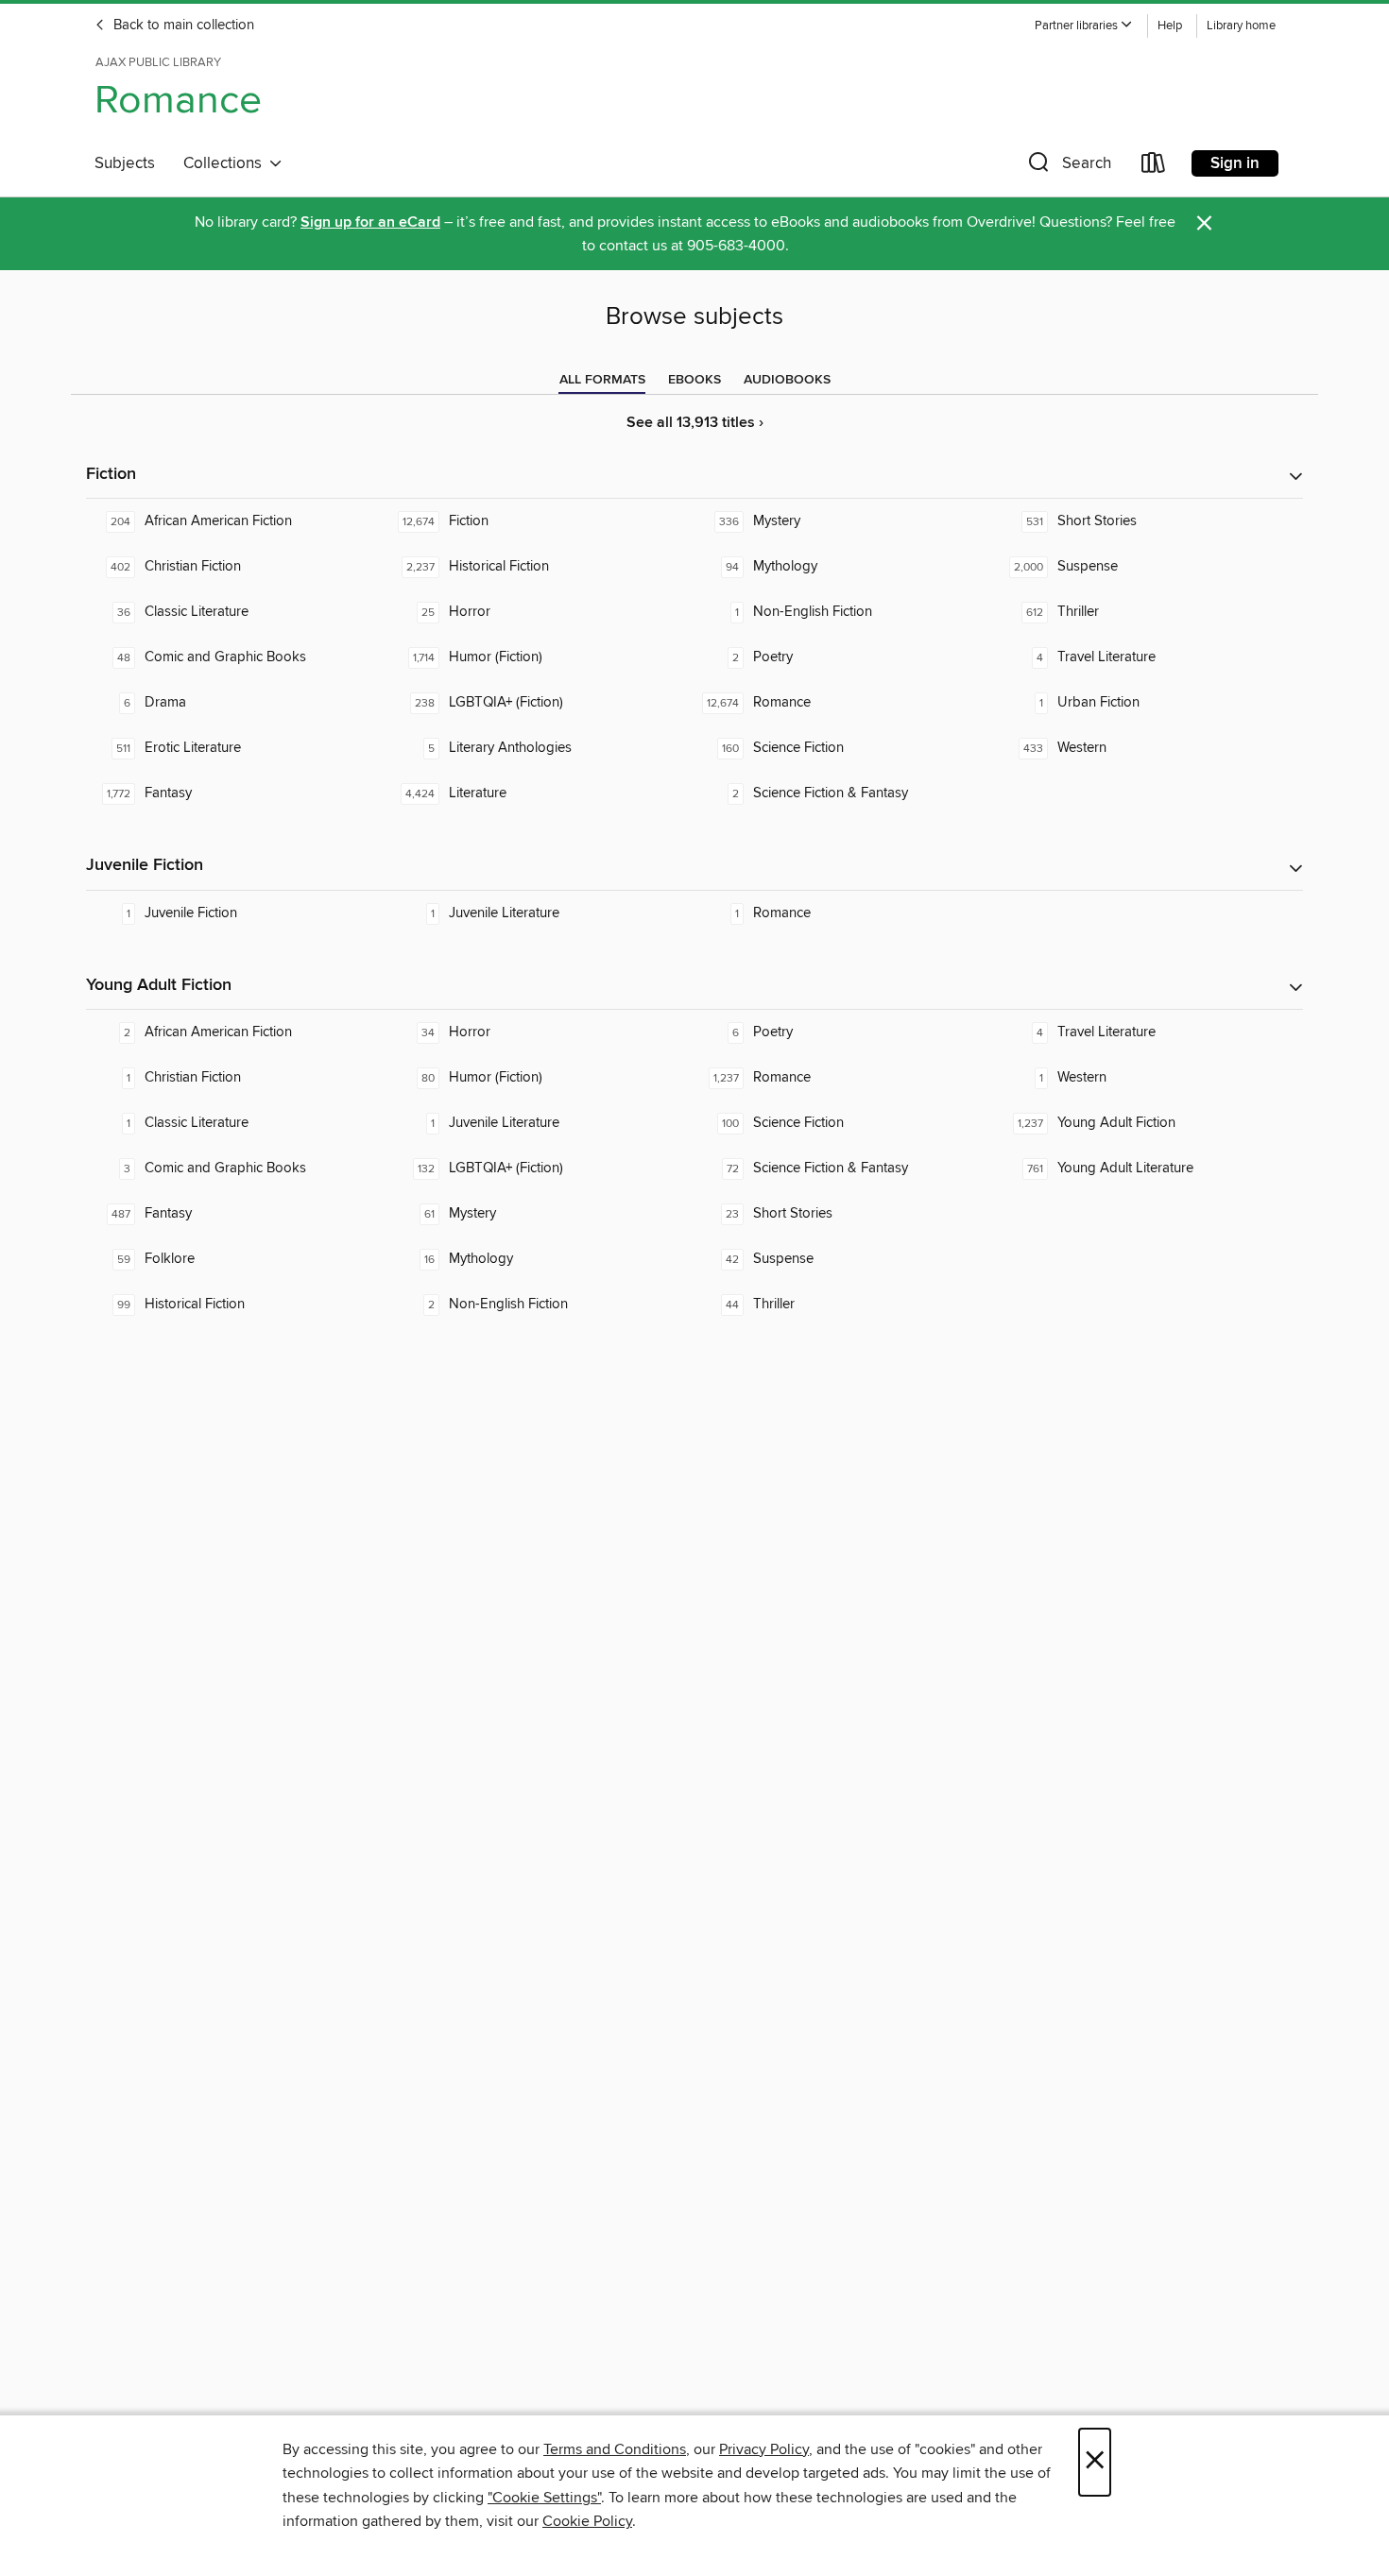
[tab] (602, 380)
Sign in (1235, 163)
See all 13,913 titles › (695, 423)
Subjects (125, 163)
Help (1170, 26)
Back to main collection (182, 26)
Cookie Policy (587, 2521)
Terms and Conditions (615, 2449)
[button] (1084, 26)
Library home (1241, 26)
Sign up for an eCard (370, 222)
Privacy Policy (764, 2449)
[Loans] (1154, 167)
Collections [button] (226, 163)
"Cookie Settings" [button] (544, 2498)
